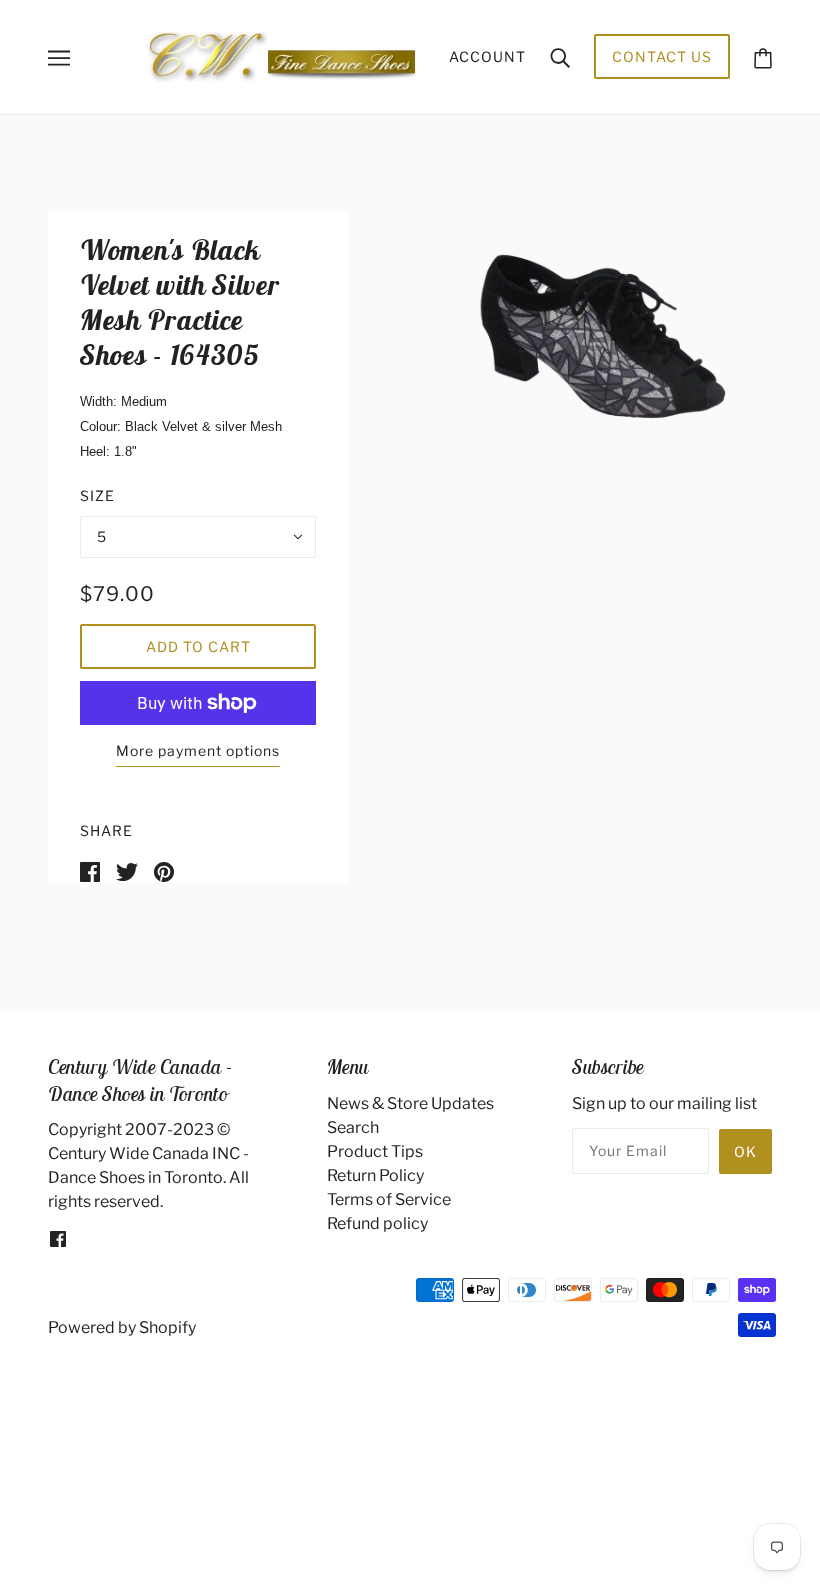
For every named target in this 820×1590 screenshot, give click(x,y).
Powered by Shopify (122, 1327)
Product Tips (375, 1151)
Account (487, 56)
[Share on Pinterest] (164, 870)
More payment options (198, 750)
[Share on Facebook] (90, 870)
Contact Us (662, 56)
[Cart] (763, 56)
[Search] (560, 57)
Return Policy (375, 1175)
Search (353, 1127)
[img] (58, 1238)
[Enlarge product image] (584, 352)
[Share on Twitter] (127, 870)
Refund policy (377, 1223)
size (97, 495)
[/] (281, 55)
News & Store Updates (410, 1103)
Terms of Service (389, 1199)
